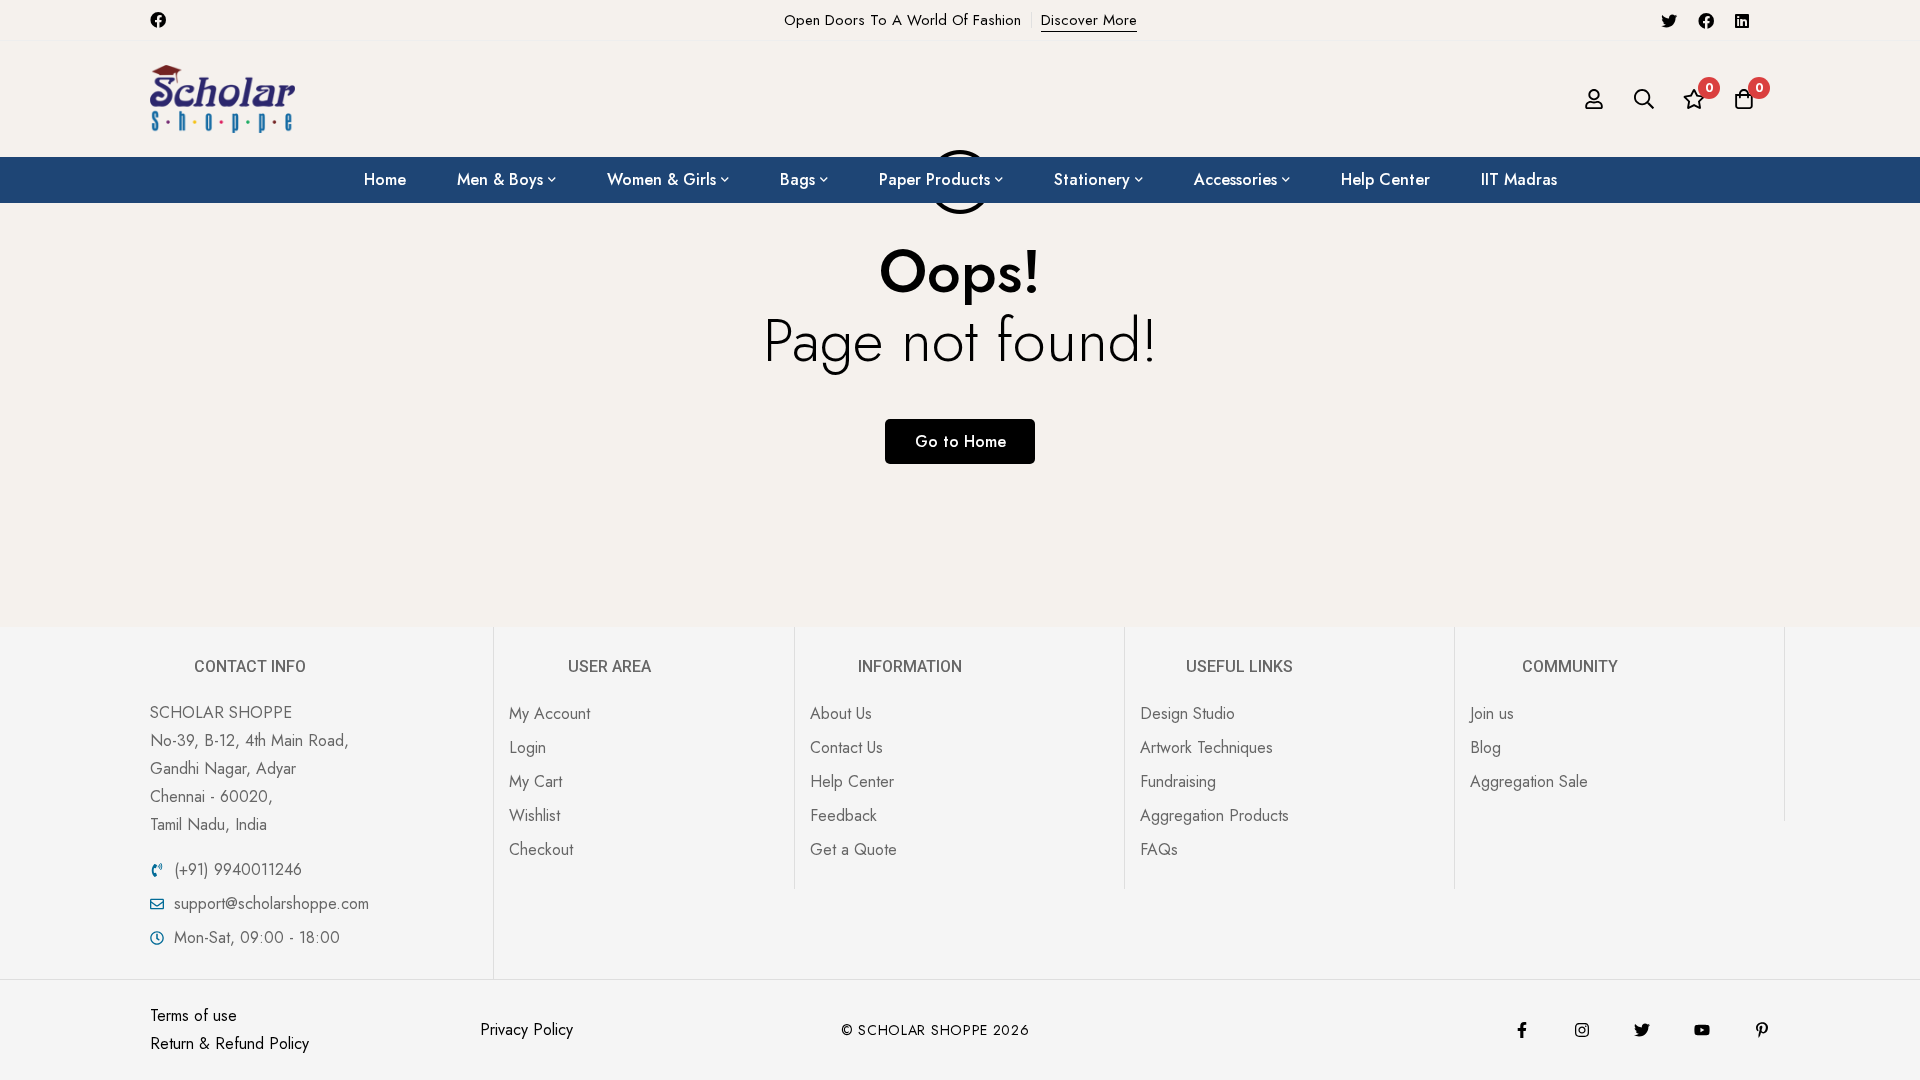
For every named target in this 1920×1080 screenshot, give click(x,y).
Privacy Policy (526, 1029)
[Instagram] (1582, 1030)
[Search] (1644, 99)
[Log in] (1594, 99)
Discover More (1089, 20)
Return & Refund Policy (229, 1043)
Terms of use (193, 1015)
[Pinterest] (1762, 1030)
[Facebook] (1706, 20)
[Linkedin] (1742, 20)
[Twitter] (1669, 20)
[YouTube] (1702, 1030)
